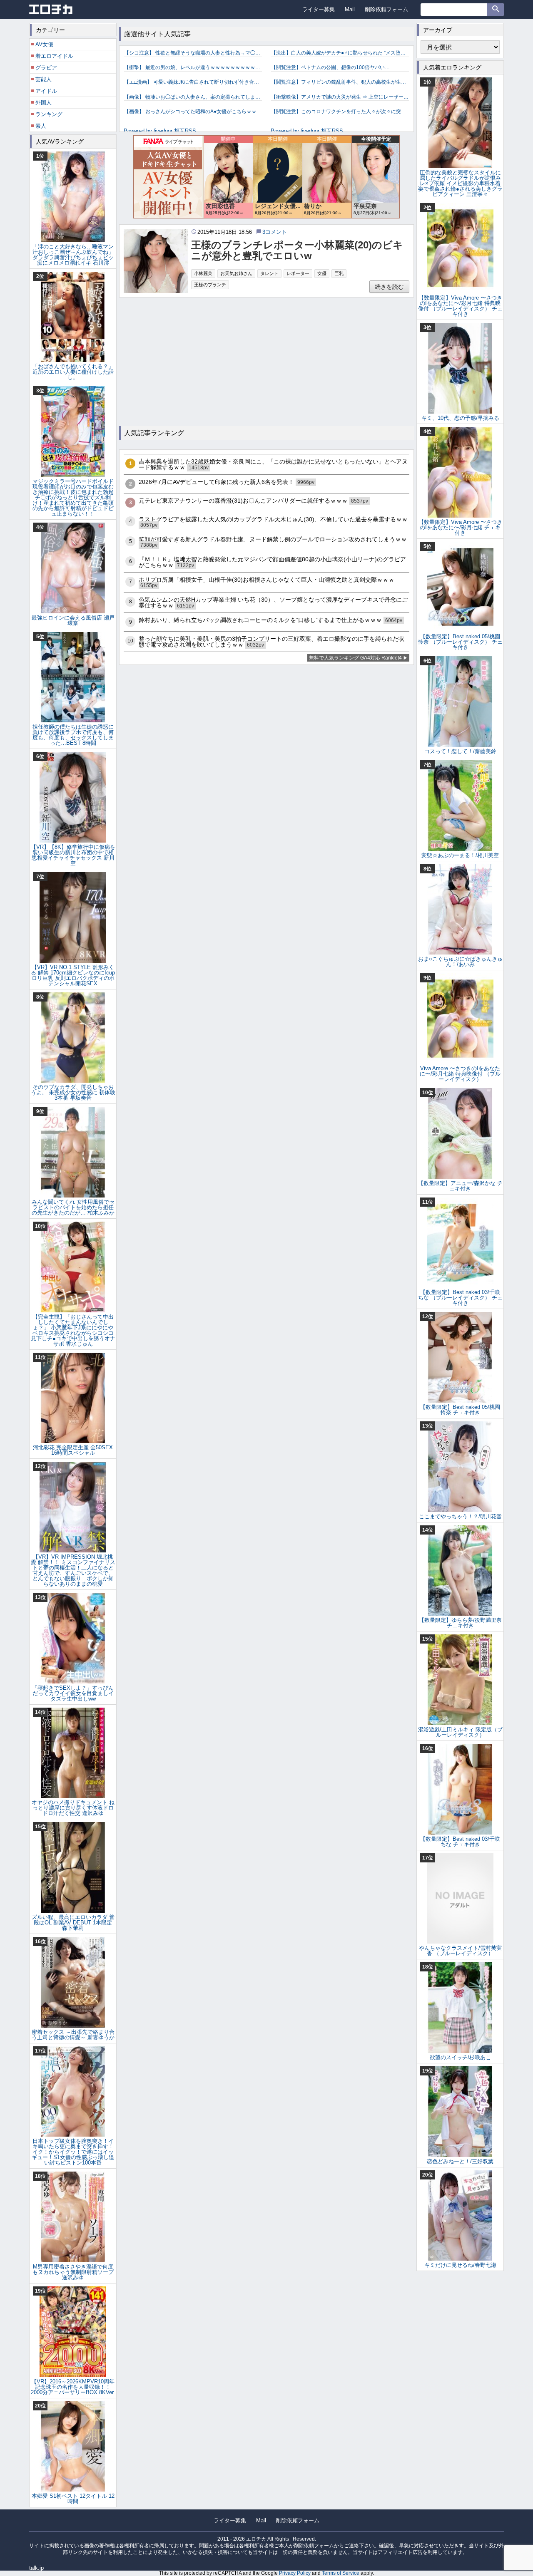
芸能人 (44, 79)
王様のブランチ (210, 285)
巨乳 (339, 273)
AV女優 (44, 44)
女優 (322, 273)
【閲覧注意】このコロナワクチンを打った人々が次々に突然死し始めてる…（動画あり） (340, 112)
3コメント (275, 232)
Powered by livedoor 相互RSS (160, 131)
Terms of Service (341, 2573)
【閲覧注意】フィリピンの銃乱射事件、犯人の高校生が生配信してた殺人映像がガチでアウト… (340, 82)
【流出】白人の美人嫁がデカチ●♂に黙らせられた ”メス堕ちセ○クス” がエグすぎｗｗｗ (340, 53)
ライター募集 (319, 9)
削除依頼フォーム (386, 9)
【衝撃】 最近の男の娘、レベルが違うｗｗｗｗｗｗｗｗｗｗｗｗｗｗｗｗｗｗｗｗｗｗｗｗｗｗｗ (193, 67)
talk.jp (36, 2568)
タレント (269, 273)
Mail (350, 9)
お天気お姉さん (236, 273)
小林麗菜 (203, 273)
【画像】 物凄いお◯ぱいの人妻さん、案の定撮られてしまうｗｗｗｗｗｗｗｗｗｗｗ (193, 97)
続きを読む (389, 287)
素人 (41, 126)
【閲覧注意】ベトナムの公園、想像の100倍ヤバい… (330, 67)
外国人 (44, 103)
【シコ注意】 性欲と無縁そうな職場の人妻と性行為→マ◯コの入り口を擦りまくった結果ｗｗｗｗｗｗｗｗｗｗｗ (193, 53)
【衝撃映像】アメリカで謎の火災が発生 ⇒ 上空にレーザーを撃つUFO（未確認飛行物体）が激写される (340, 97)
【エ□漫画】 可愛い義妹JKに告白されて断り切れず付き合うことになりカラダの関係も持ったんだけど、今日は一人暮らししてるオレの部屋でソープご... (193, 82)
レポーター (298, 273)
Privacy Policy (295, 2573)
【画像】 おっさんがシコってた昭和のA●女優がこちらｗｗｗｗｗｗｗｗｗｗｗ (193, 112)
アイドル (46, 91)
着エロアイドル (54, 56)
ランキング (49, 114)
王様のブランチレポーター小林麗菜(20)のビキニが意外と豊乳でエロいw (297, 250)
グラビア (46, 68)
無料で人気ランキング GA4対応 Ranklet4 (355, 658)
